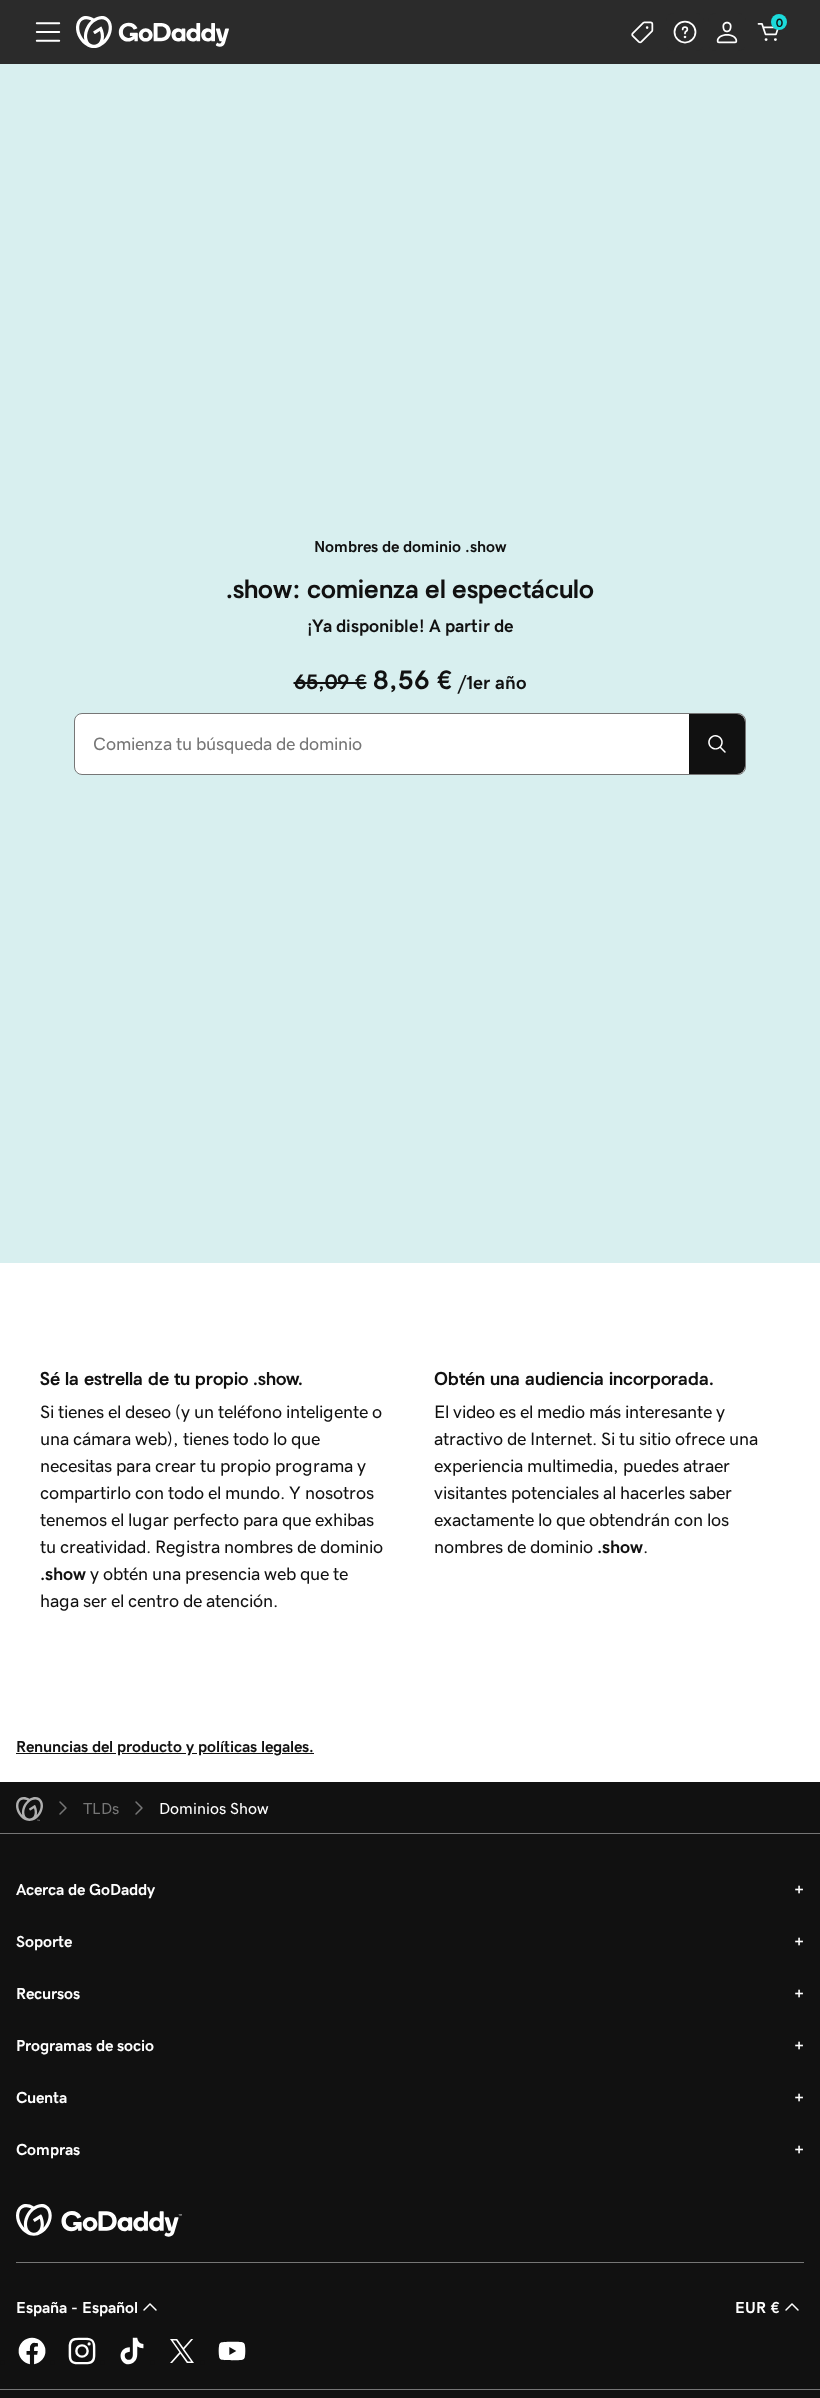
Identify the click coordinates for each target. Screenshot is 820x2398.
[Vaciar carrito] (769, 32)
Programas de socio (85, 2045)
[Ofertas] (643, 32)
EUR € (757, 2307)
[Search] (717, 744)
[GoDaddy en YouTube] (232, 2361)
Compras (48, 2149)
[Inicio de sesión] (727, 32)
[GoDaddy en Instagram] (82, 2361)
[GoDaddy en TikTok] (132, 2361)
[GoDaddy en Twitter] (182, 2361)
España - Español (77, 2307)
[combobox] (382, 744)
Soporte (44, 1941)
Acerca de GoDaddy (85, 1889)
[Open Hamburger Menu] (40, 32)
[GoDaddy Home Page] (99, 2221)
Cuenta (41, 2097)
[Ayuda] (685, 32)
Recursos (48, 1993)
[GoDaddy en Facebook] (32, 2361)
